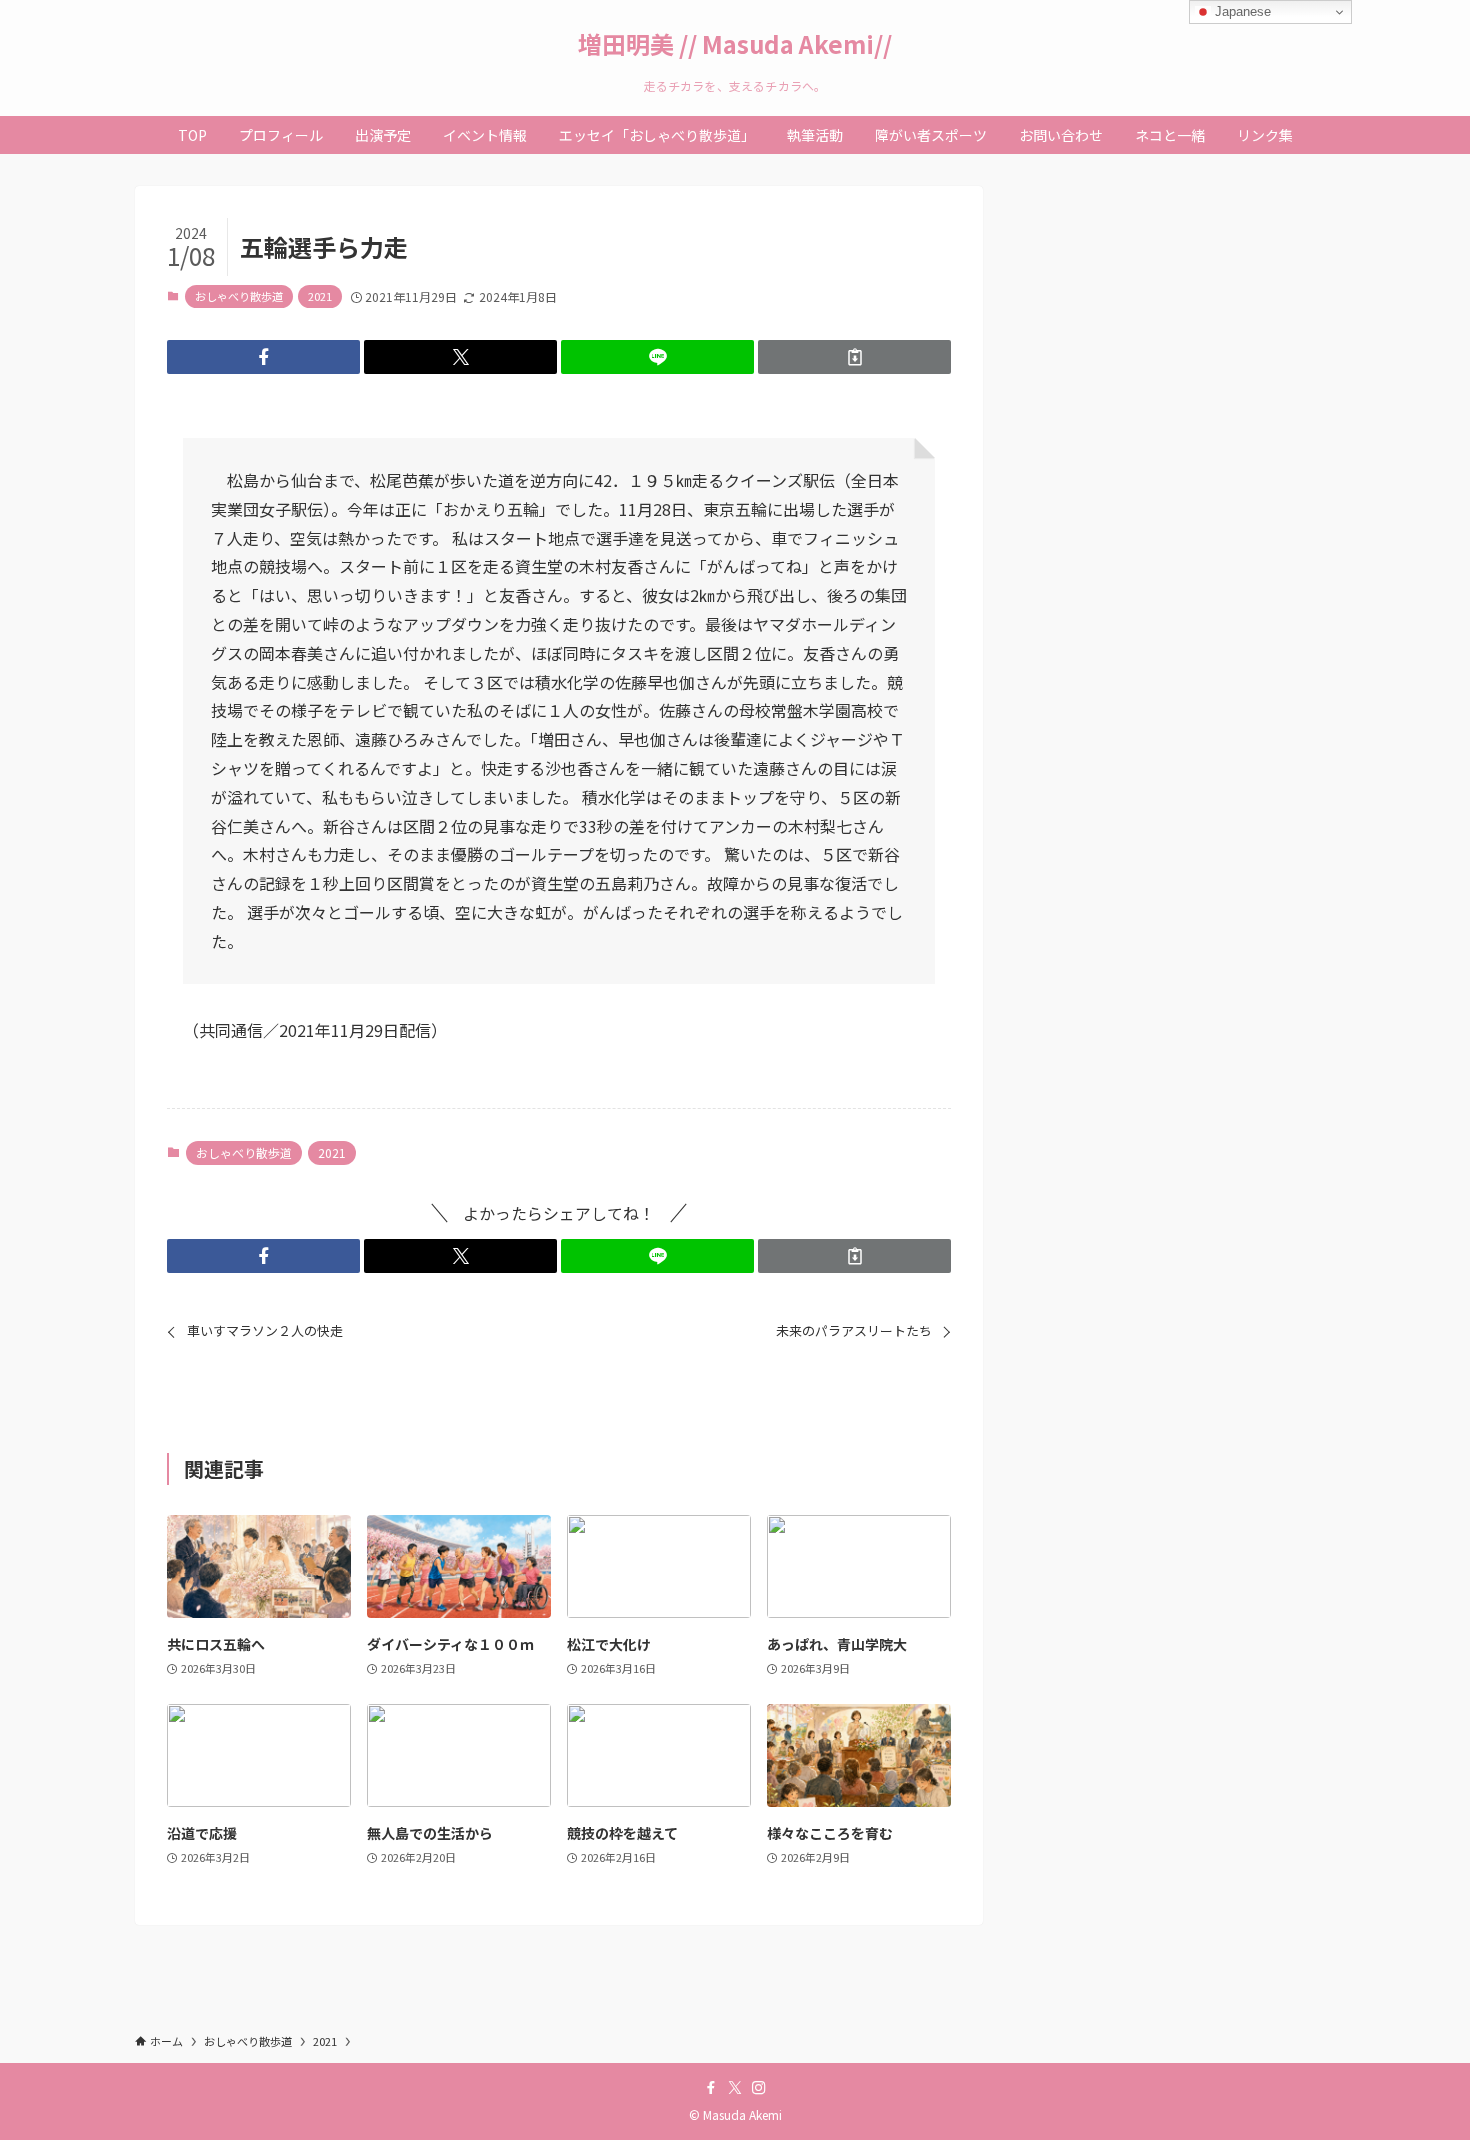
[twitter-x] (735, 2088)
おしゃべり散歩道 (239, 296)
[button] (263, 357)
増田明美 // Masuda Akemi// (735, 44)
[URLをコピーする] (854, 357)
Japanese (1241, 11)
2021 (320, 296)
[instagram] (759, 2088)
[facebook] (711, 2088)
